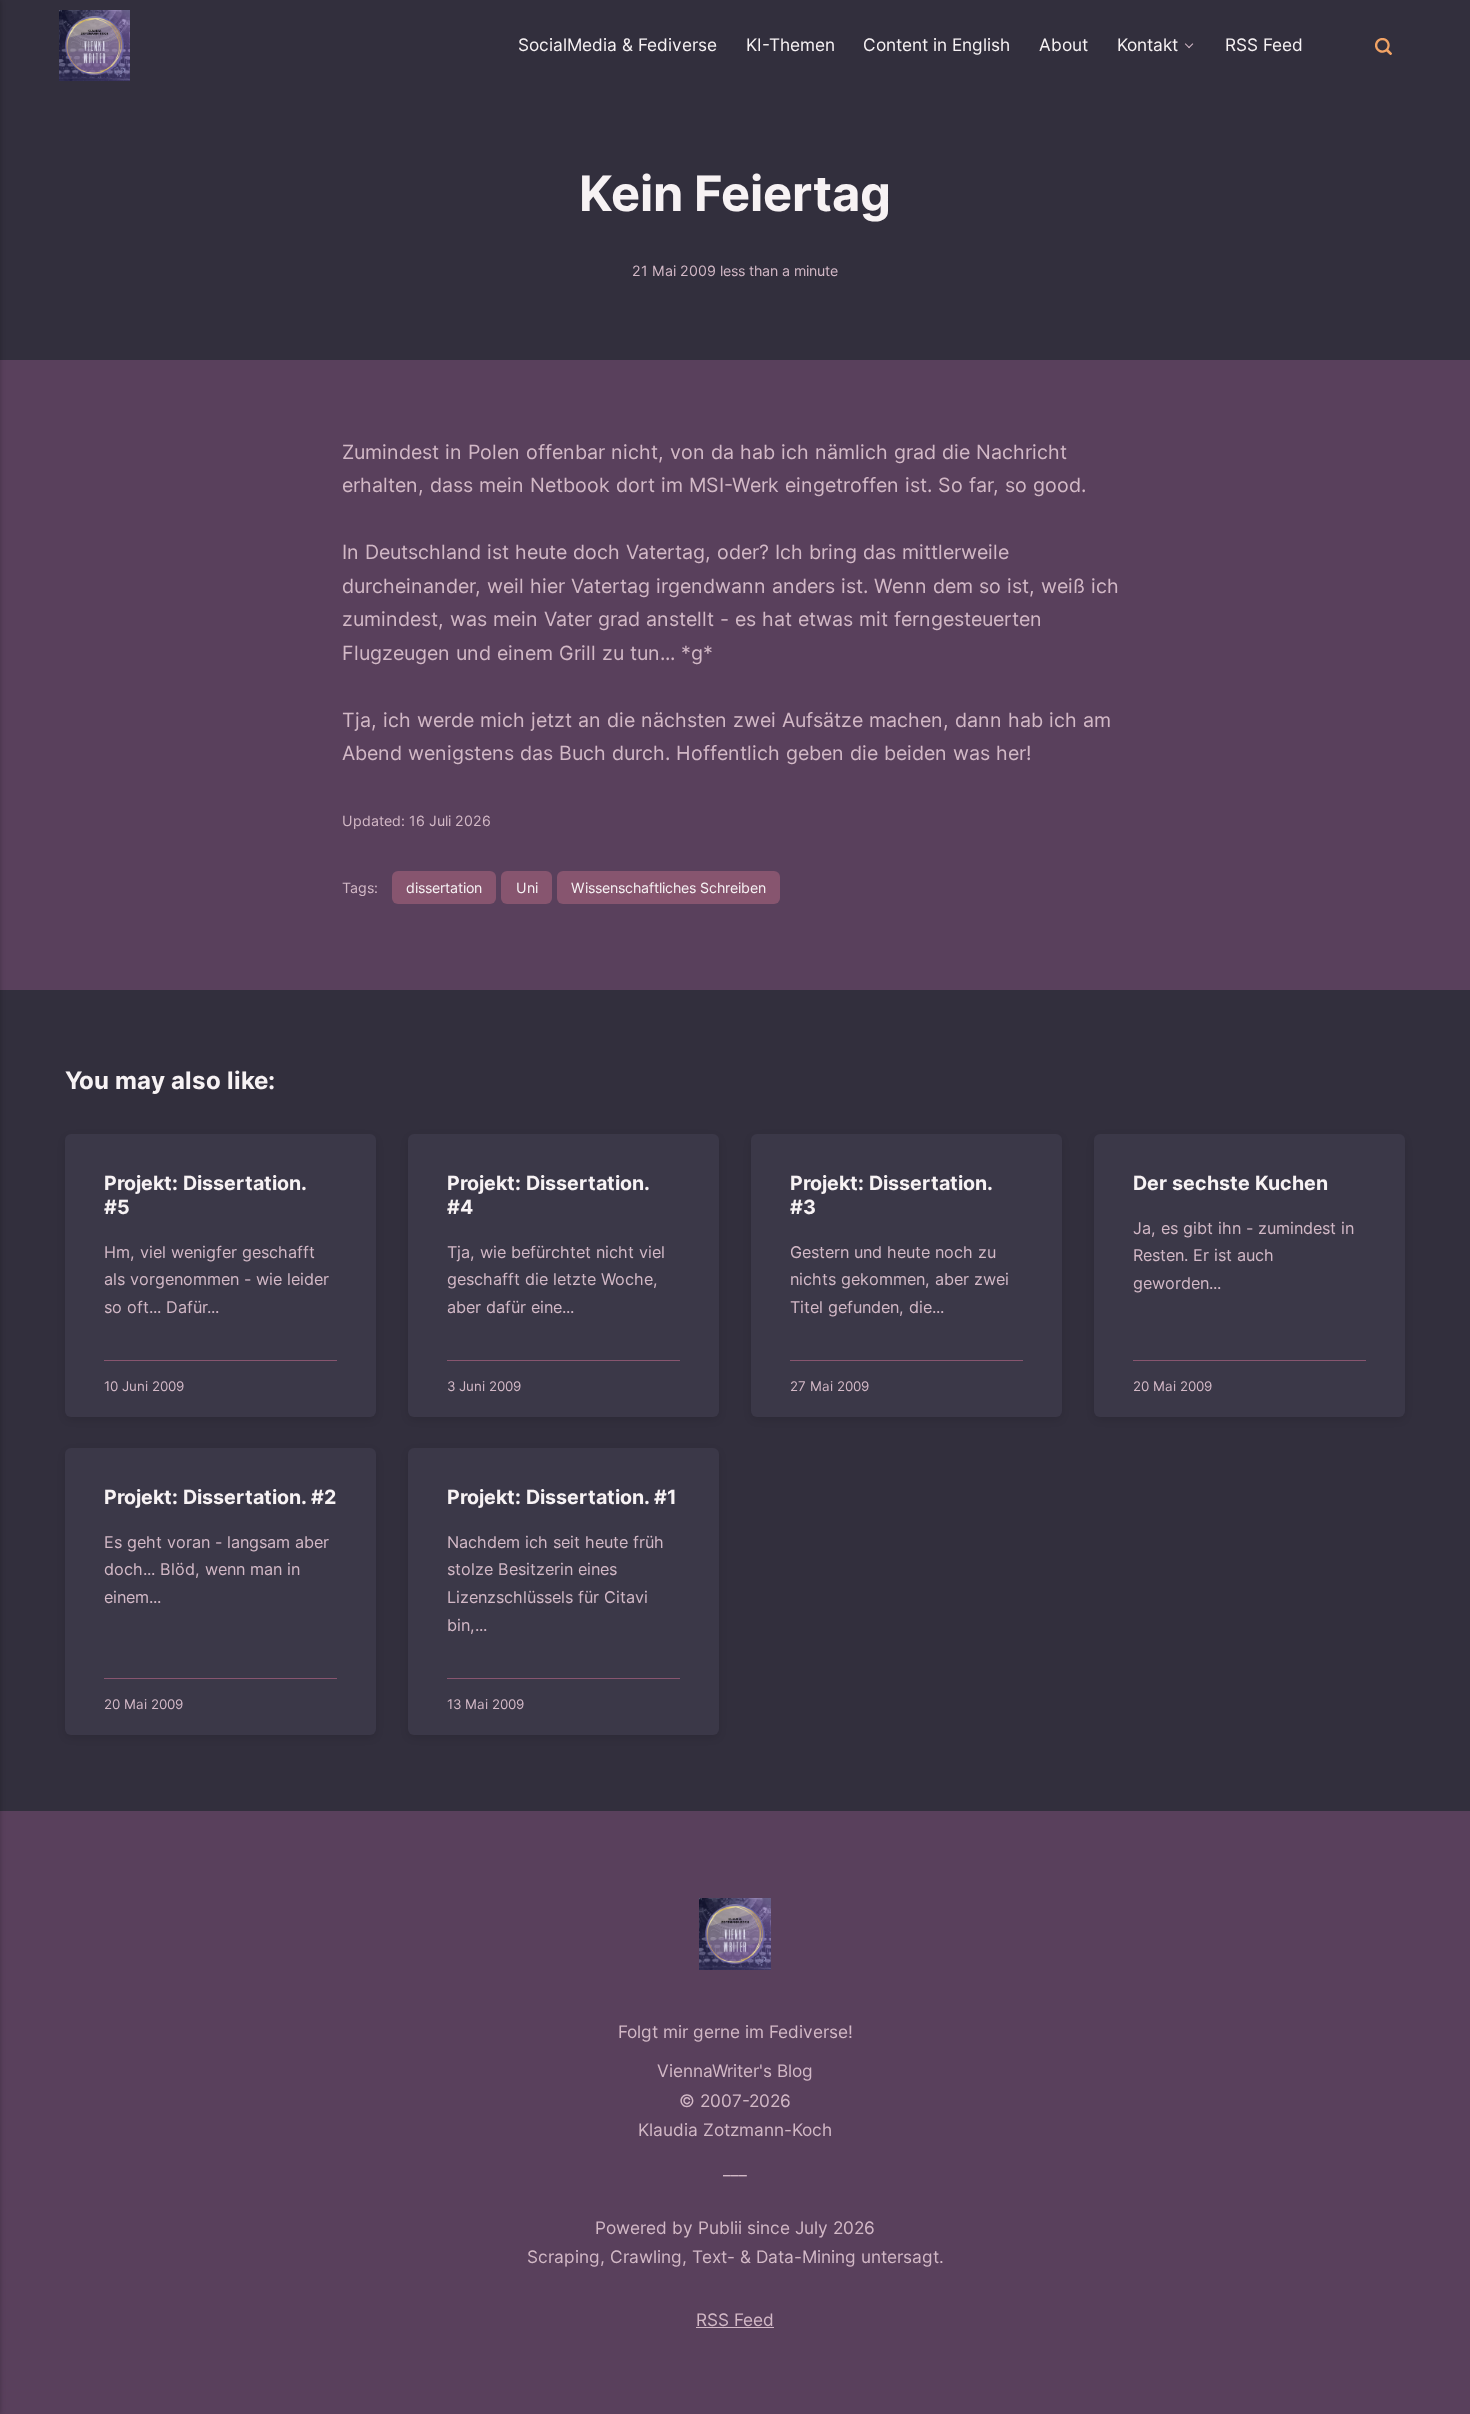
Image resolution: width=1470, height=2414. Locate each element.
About (1063, 44)
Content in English (936, 44)
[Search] (1383, 45)
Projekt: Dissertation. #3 (891, 1195)
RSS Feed (1264, 44)
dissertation (444, 887)
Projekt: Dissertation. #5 (205, 1195)
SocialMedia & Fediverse (617, 44)
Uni (527, 887)
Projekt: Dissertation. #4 (548, 1195)
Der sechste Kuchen (1230, 1183)
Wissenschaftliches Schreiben (668, 887)
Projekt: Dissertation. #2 (220, 1497)
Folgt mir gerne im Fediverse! (735, 2031)
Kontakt (1147, 44)
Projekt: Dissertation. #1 (562, 1497)
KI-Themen (790, 44)
